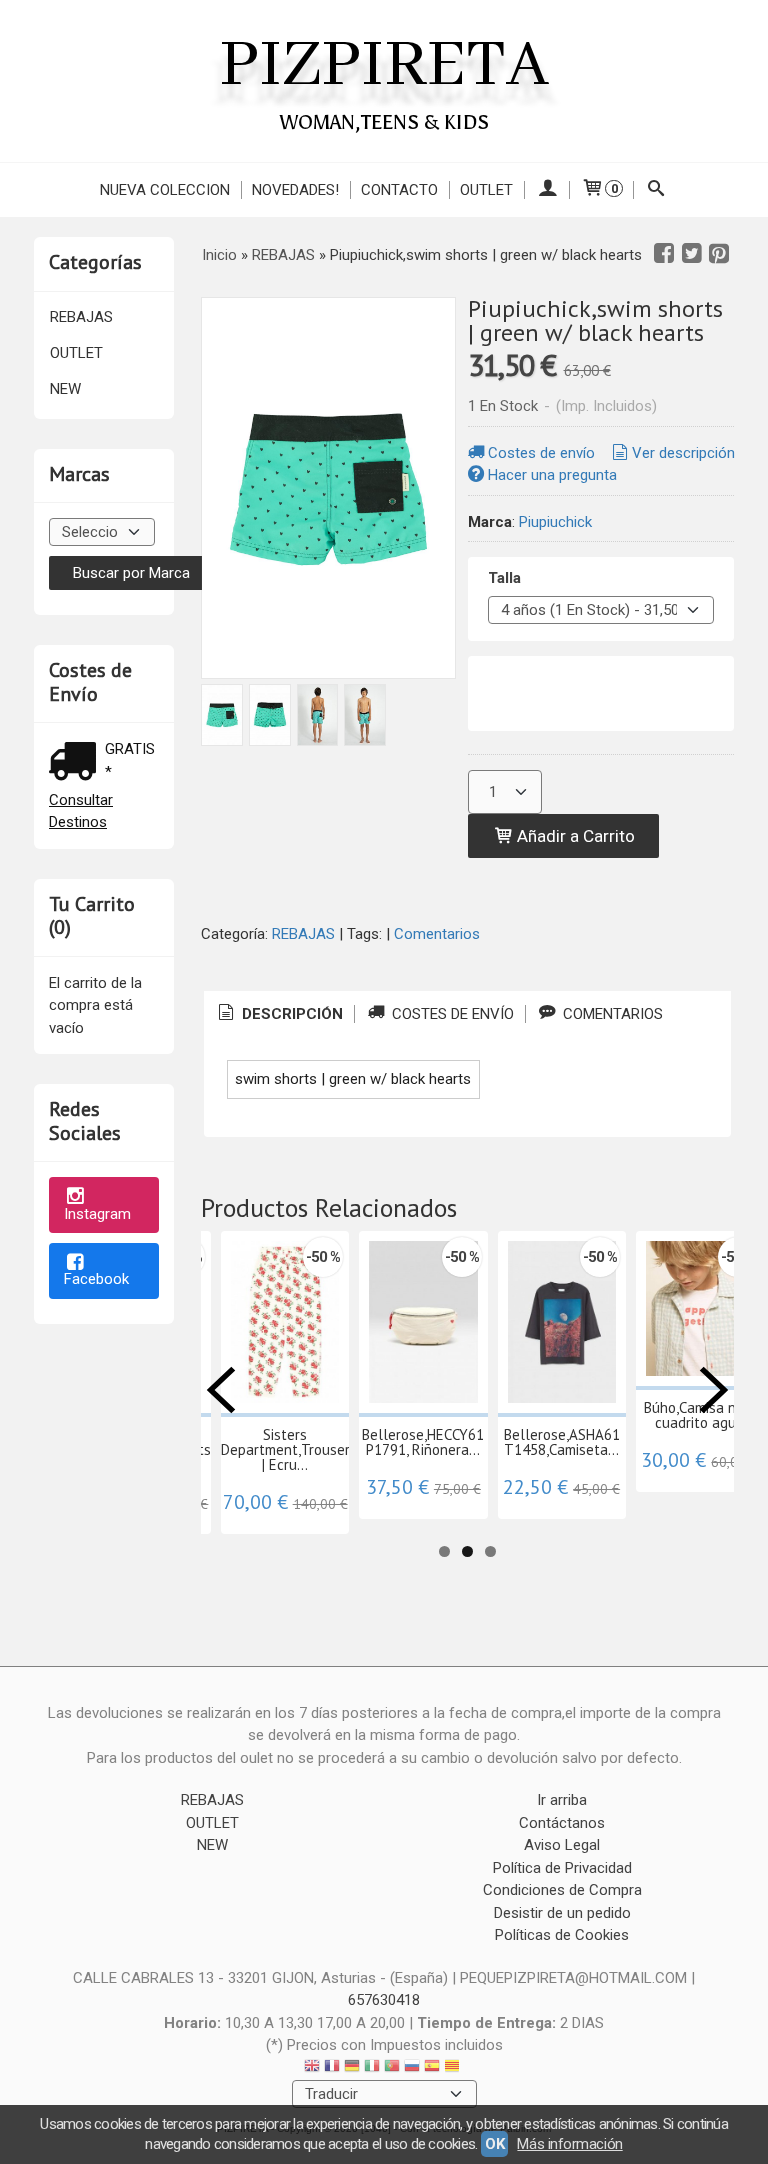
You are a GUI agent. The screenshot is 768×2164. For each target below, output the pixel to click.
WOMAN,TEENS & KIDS (384, 122)
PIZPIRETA (384, 66)
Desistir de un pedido (562, 1913)
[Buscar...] (656, 190)
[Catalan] (454, 2068)
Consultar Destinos (81, 811)
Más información (569, 2144)
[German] (352, 2068)
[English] (312, 2068)
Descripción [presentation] (290, 1014)
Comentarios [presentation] (611, 1014)
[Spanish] (432, 2068)
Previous (221, 1390)
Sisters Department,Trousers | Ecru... (289, 1449)
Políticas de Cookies (562, 1935)
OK (494, 2144)
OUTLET (486, 190)
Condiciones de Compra (562, 1890)
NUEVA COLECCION (165, 190)
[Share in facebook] (664, 254)
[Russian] (412, 2068)
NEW (65, 389)
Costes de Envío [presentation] (451, 1014)
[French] (332, 2068)
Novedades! (295, 190)
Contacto (399, 190)
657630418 (384, 2000)
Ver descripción (683, 453)
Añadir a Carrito (574, 836)
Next (714, 1390)
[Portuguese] (392, 2068)
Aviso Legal (562, 1845)
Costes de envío (541, 453)
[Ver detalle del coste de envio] (77, 763)
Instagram (97, 1214)
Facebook (96, 1279)
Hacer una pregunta (552, 475)
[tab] (279, 1014)
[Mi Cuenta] (546, 190)
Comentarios (437, 934)
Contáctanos (562, 1823)
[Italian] (372, 2068)
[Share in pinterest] (719, 254)
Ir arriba (562, 1800)
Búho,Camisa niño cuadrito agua (699, 1415)
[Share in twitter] (692, 254)
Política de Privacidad (562, 1868)
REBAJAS (81, 317)
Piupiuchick (555, 522)
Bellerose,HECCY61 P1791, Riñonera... (423, 1442)
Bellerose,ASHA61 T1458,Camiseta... (562, 1442)
